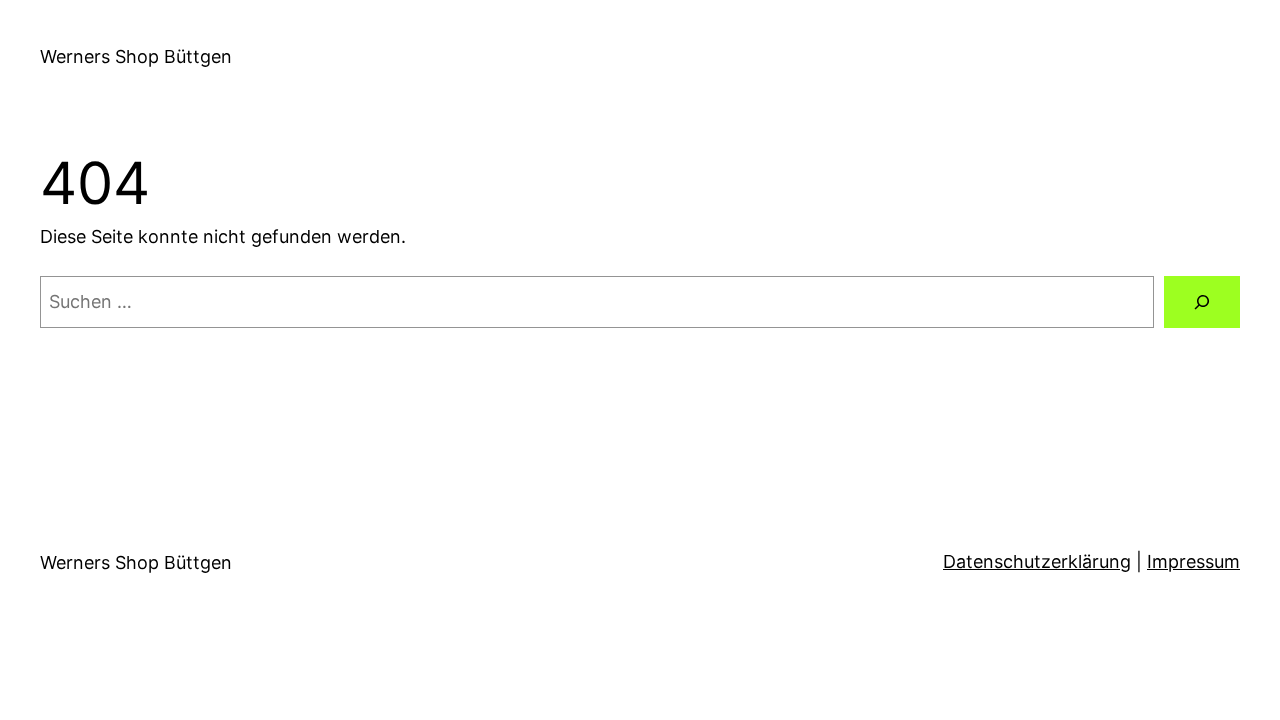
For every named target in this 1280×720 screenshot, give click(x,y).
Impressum (1193, 561)
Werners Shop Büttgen (136, 56)
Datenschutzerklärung (1037, 561)
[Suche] (1202, 302)
